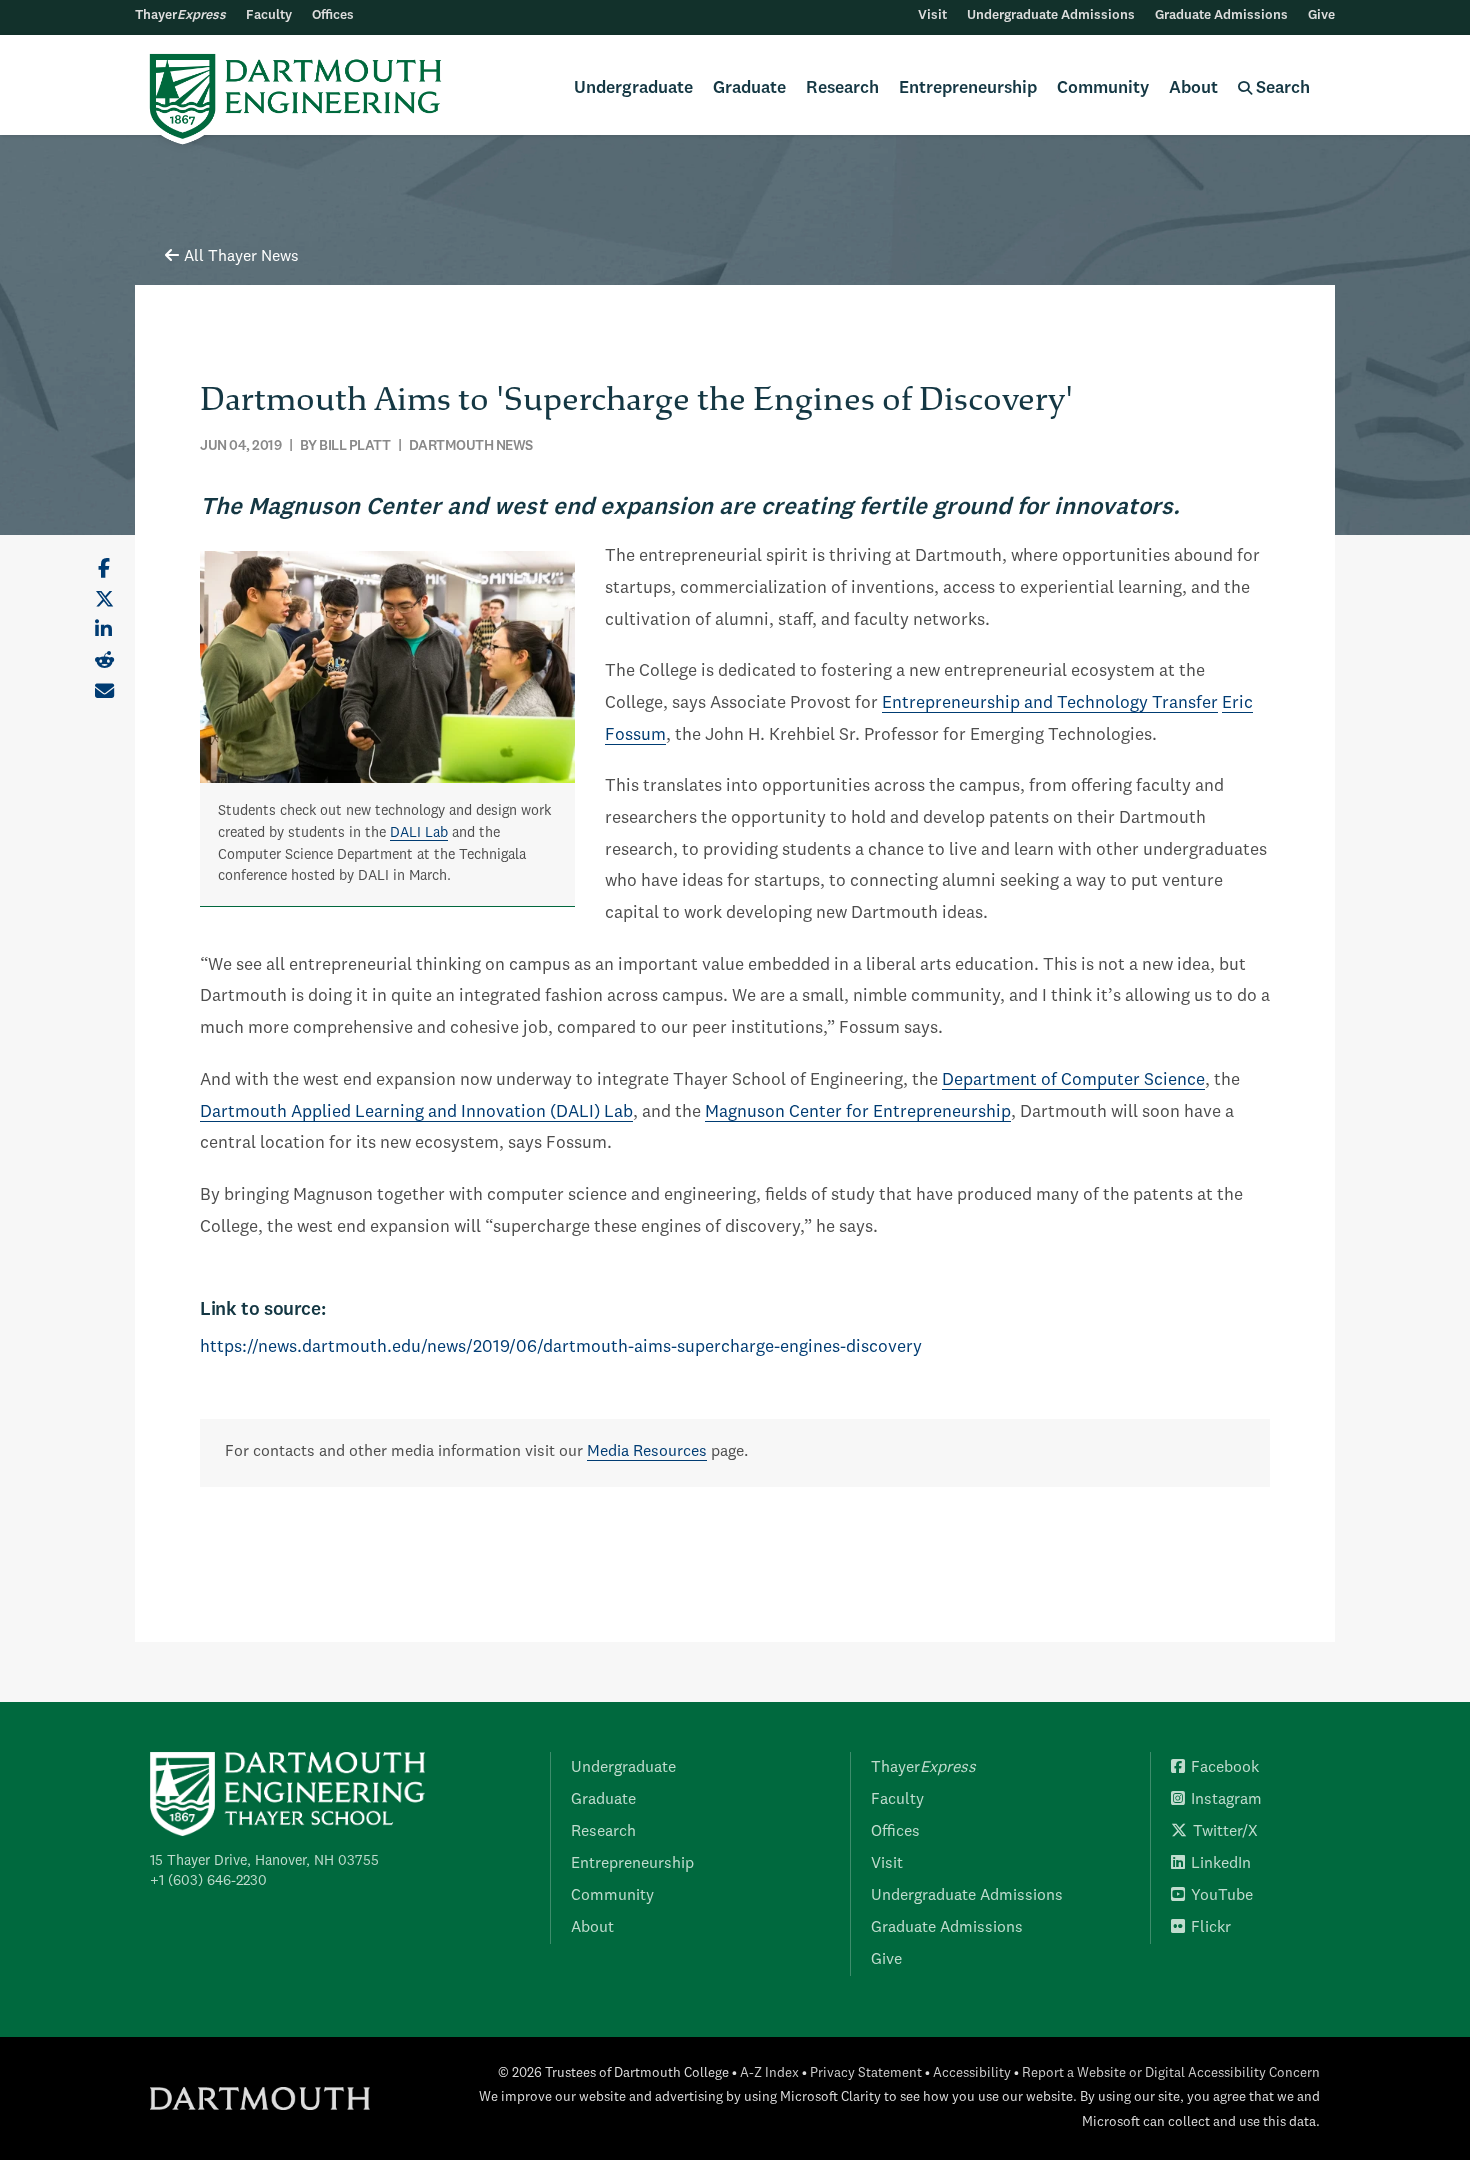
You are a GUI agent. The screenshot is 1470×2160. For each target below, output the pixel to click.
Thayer (180, 15)
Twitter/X (1225, 1832)
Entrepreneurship (968, 88)
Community (1103, 88)
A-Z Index (769, 2073)
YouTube (1222, 1896)
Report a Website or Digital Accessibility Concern (1171, 2073)
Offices (333, 15)
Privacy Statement (866, 2073)
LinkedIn (1221, 1864)
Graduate (749, 88)
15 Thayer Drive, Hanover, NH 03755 (264, 1861)
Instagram (1226, 1800)
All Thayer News (241, 257)
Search (1281, 88)
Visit (932, 15)
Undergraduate (633, 88)
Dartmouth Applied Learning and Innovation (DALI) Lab (416, 1112)
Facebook (1225, 1768)
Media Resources (647, 1452)
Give (1321, 15)
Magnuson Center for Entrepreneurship (858, 1112)
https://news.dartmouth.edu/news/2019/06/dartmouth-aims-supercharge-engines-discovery (561, 1347)
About (1193, 88)
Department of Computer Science (1073, 1080)
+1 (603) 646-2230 (208, 1881)
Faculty (269, 15)
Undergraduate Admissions (1051, 15)
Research (842, 88)
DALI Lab (419, 833)
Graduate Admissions (1221, 15)
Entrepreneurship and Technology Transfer (1050, 703)
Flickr (1211, 1928)
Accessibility (972, 2073)
